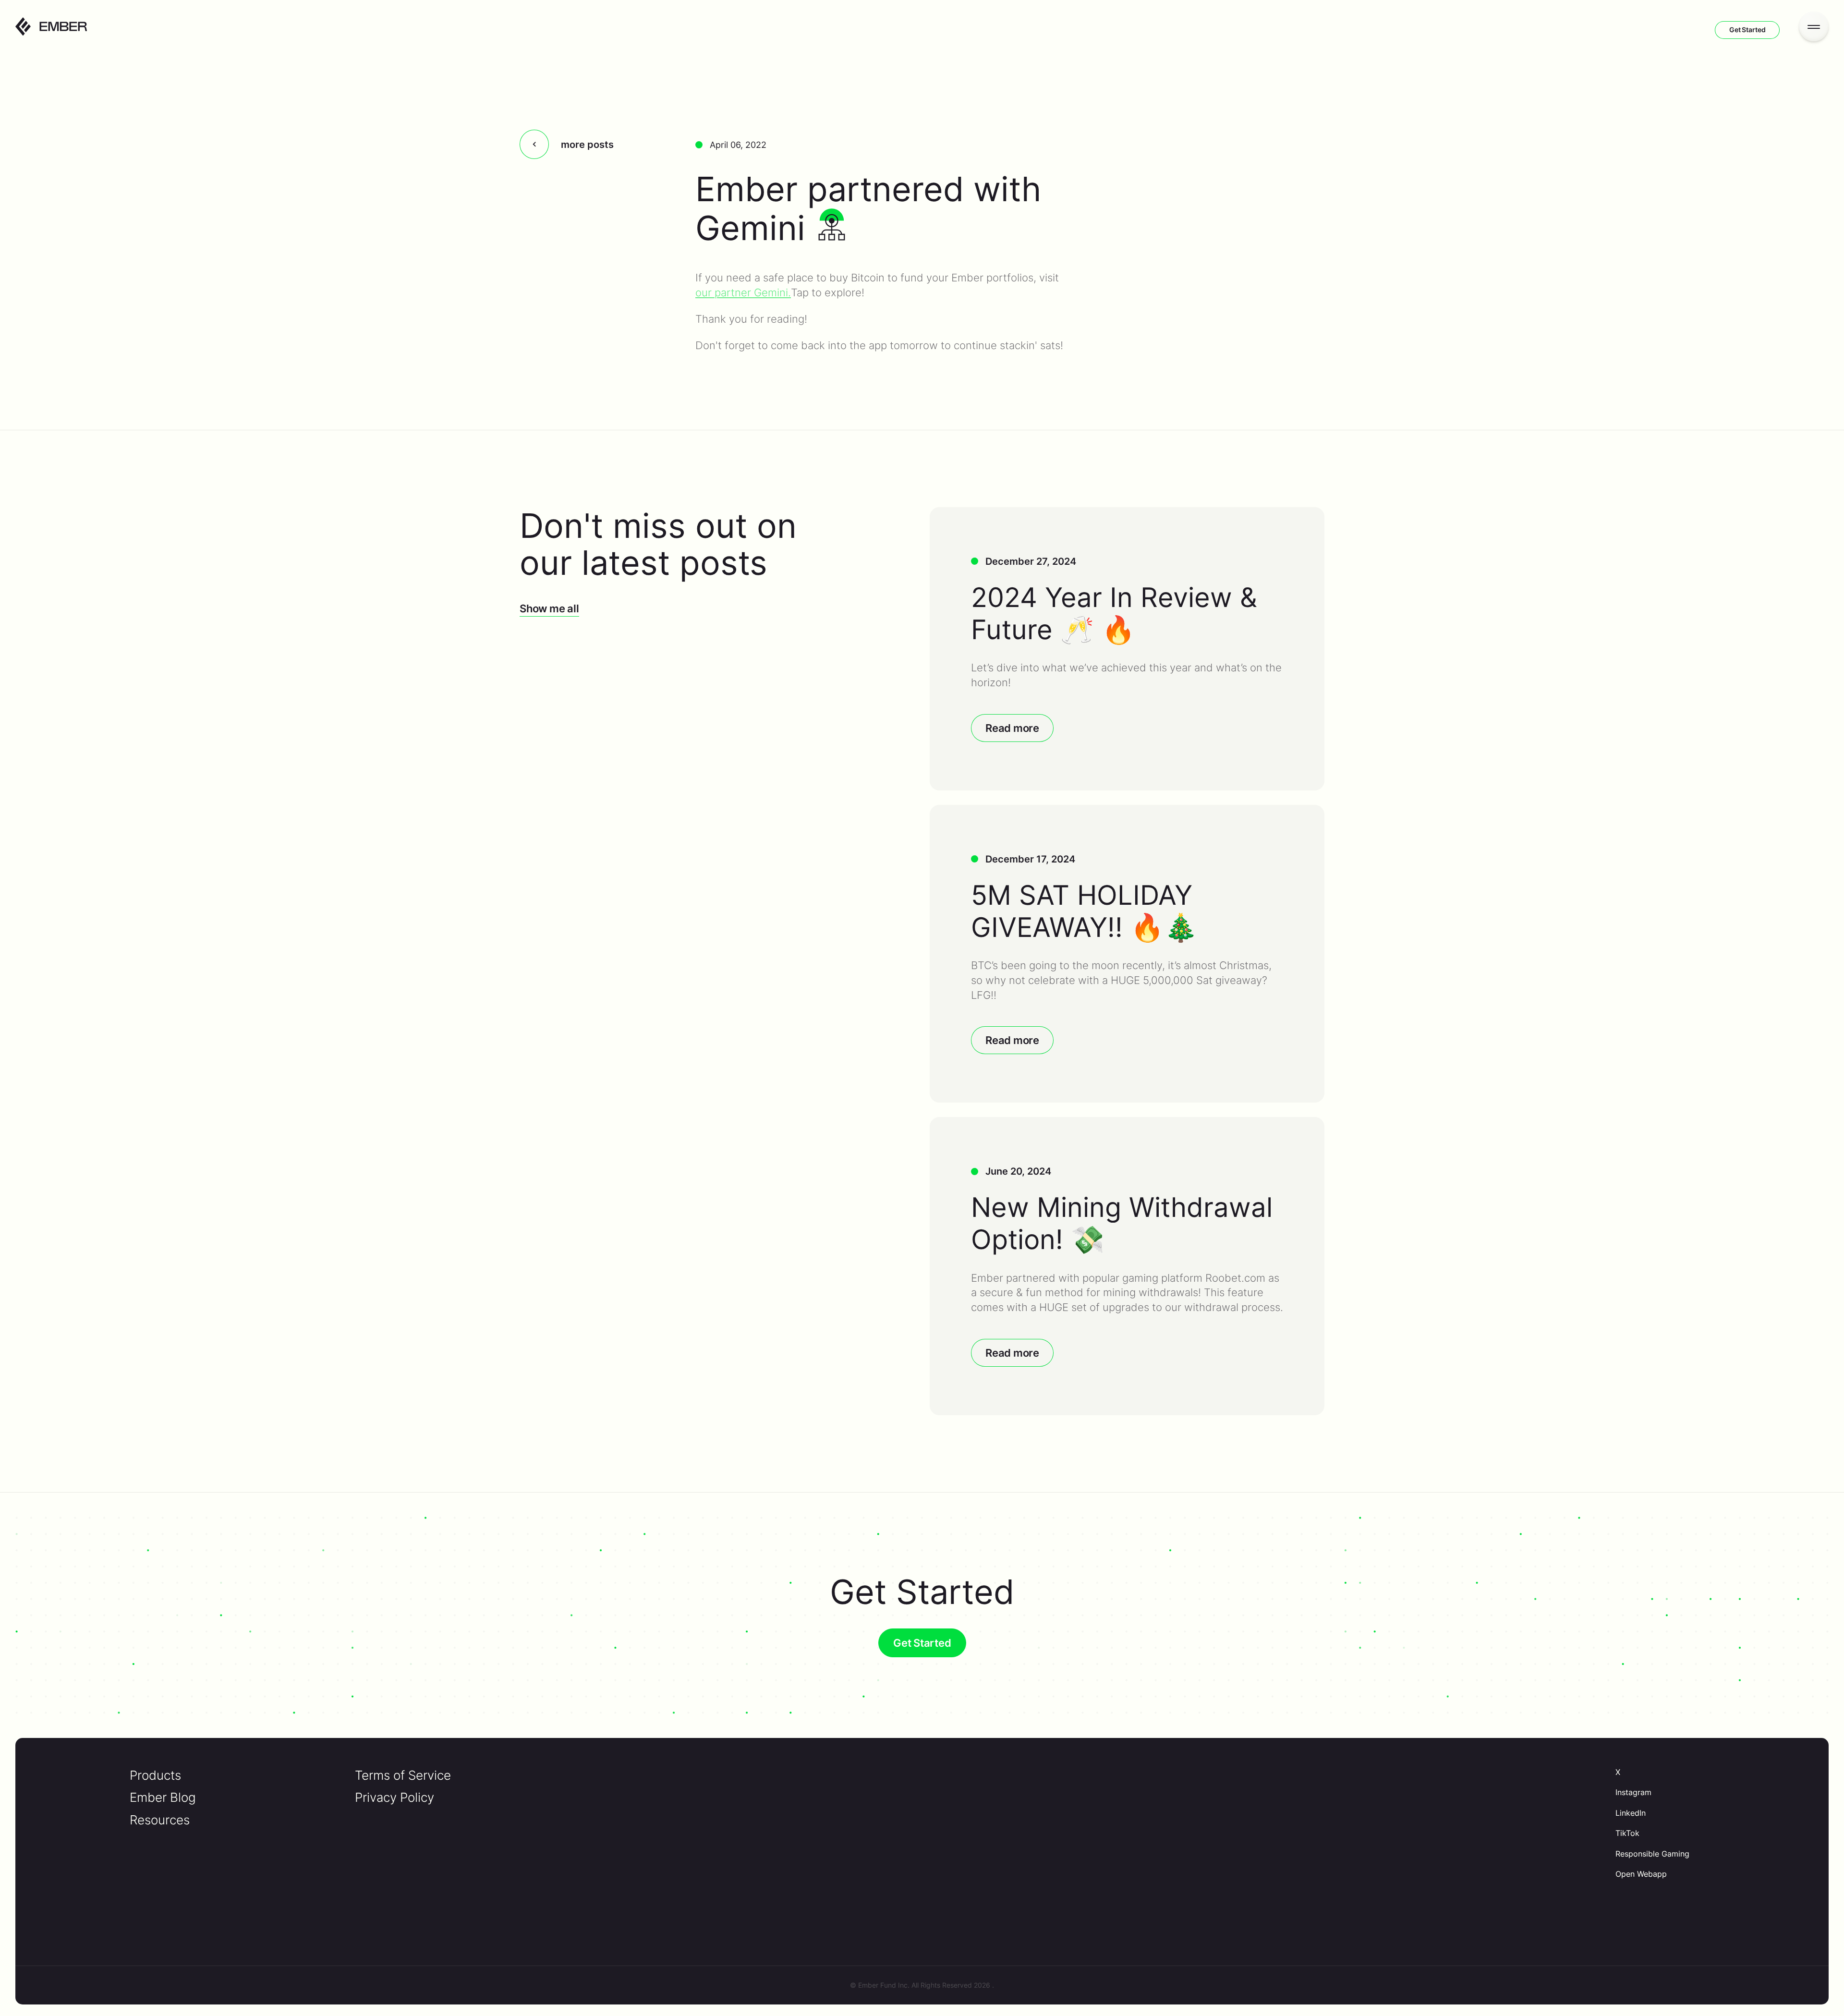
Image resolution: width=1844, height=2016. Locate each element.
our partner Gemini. (743, 292)
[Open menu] (1814, 26)
